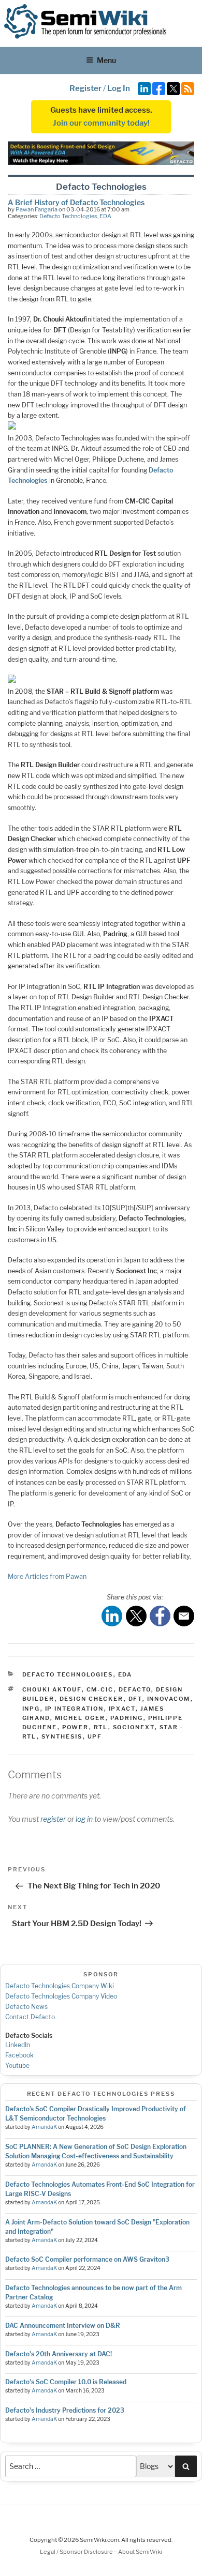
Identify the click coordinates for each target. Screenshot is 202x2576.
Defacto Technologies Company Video (61, 1996)
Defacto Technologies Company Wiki (60, 1986)
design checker (92, 1699)
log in (84, 1819)
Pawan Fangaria (37, 209)
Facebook (19, 2055)
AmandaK (44, 2127)
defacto (135, 1689)
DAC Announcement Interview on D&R (63, 2326)
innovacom (169, 1699)
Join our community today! (101, 123)
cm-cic (100, 1689)
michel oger (80, 1718)
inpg (31, 1709)
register (53, 1819)
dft (135, 1699)
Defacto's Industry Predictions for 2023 (65, 2410)
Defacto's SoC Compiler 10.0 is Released (66, 2382)
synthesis (62, 1736)
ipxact (122, 1709)
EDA (105, 216)
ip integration (75, 1709)
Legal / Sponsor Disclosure (77, 2552)
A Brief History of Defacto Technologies (76, 202)
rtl (101, 1727)
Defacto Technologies (68, 216)
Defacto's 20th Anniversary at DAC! (59, 2354)
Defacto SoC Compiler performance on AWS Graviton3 (87, 2259)
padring (127, 1718)
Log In (119, 88)
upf (95, 1736)
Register (85, 88)
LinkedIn (18, 2045)
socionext (134, 1727)
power (76, 1727)
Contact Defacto (30, 2017)
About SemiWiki (140, 2552)
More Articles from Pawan (47, 1576)
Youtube (17, 2066)
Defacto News (26, 2007)
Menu (106, 60)
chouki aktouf (52, 1689)
